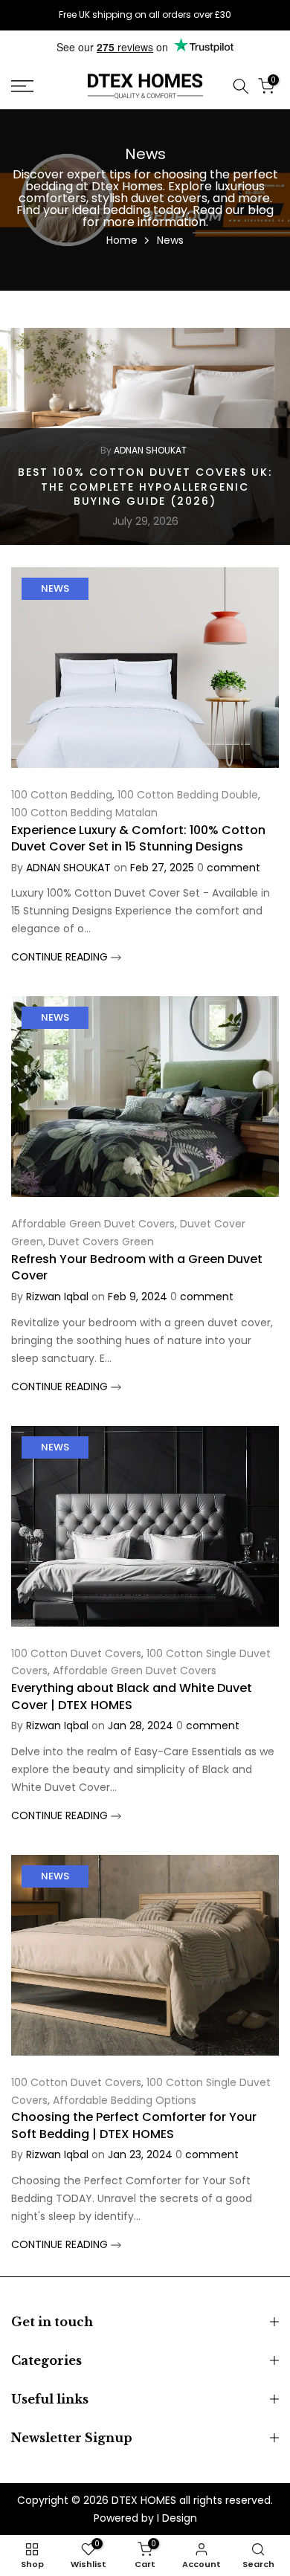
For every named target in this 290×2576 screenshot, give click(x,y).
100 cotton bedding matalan (84, 813)
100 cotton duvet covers (76, 1653)
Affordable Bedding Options (125, 2100)
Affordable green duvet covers (93, 1224)
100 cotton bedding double (188, 795)
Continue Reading (61, 957)
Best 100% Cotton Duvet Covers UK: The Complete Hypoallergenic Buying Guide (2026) (145, 487)
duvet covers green (101, 1242)
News (55, 588)
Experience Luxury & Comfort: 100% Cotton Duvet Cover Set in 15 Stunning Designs (138, 838)
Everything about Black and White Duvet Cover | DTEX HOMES (132, 1696)
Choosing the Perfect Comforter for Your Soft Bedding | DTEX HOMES (134, 2125)
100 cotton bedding (62, 795)
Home (122, 240)
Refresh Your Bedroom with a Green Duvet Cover (137, 1267)
